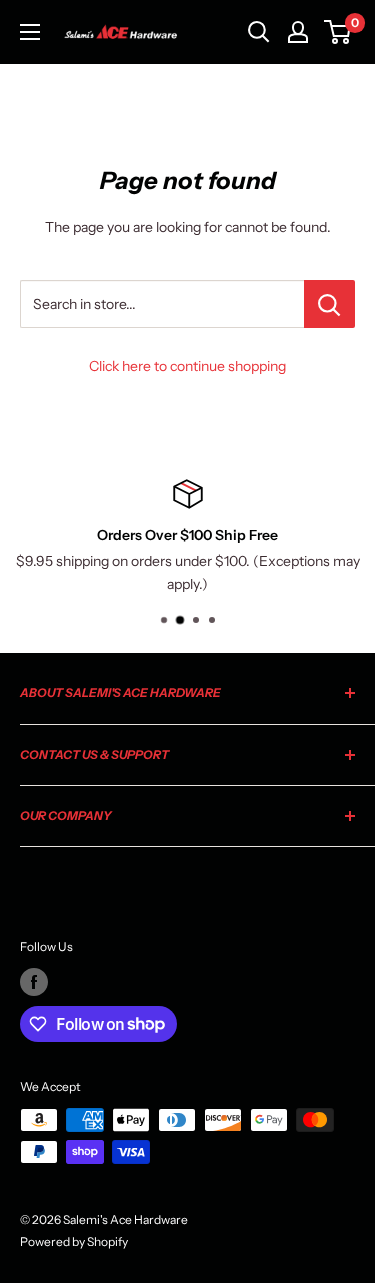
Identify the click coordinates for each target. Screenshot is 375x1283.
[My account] (298, 32)
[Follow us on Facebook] (34, 982)
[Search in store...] (329, 304)
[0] (338, 32)
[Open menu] (30, 32)
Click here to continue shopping (187, 366)
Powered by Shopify (74, 1241)
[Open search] (259, 32)
